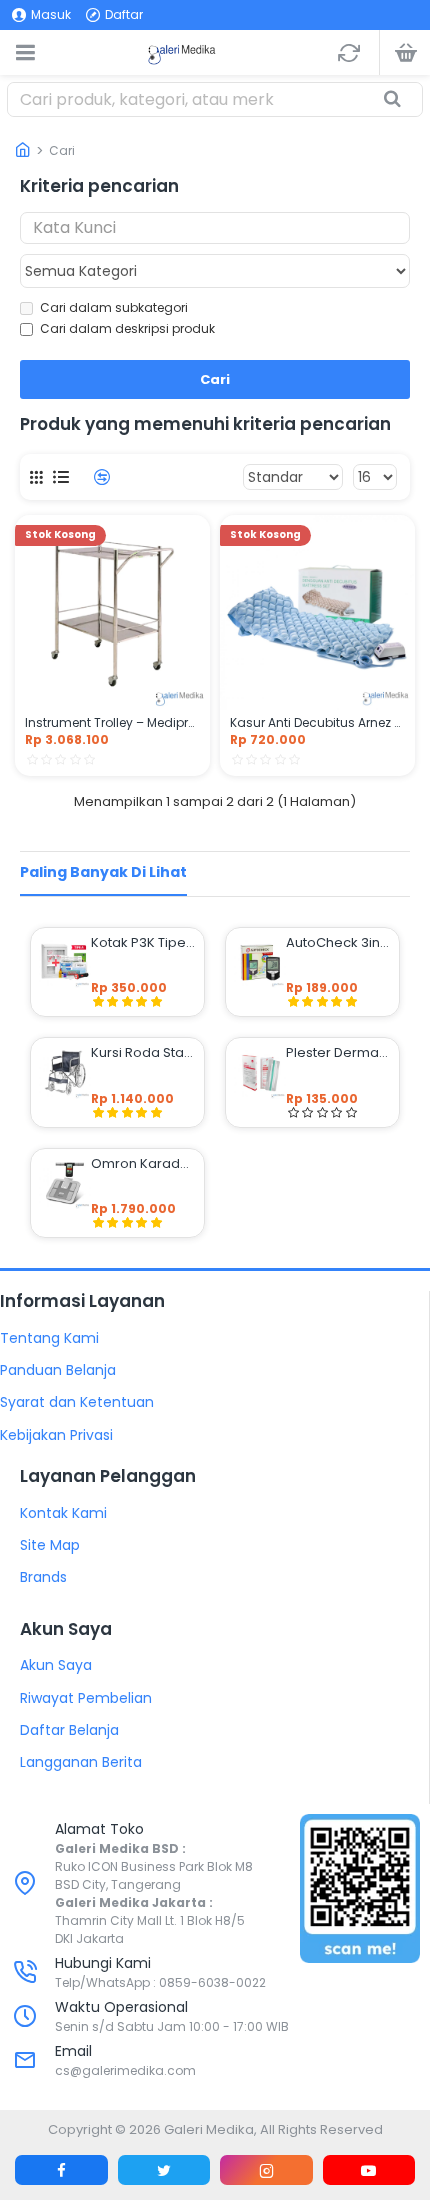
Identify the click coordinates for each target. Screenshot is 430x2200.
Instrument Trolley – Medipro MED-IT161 (112, 723)
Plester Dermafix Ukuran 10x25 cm (338, 1053)
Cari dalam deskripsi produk (127, 328)
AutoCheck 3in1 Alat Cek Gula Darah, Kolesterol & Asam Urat (338, 943)
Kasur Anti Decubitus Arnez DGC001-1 (317, 723)
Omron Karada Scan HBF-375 (143, 1164)
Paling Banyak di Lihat (103, 872)
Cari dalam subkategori (114, 307)
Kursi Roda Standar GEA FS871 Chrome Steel (143, 1053)
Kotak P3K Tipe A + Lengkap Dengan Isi (143, 943)
